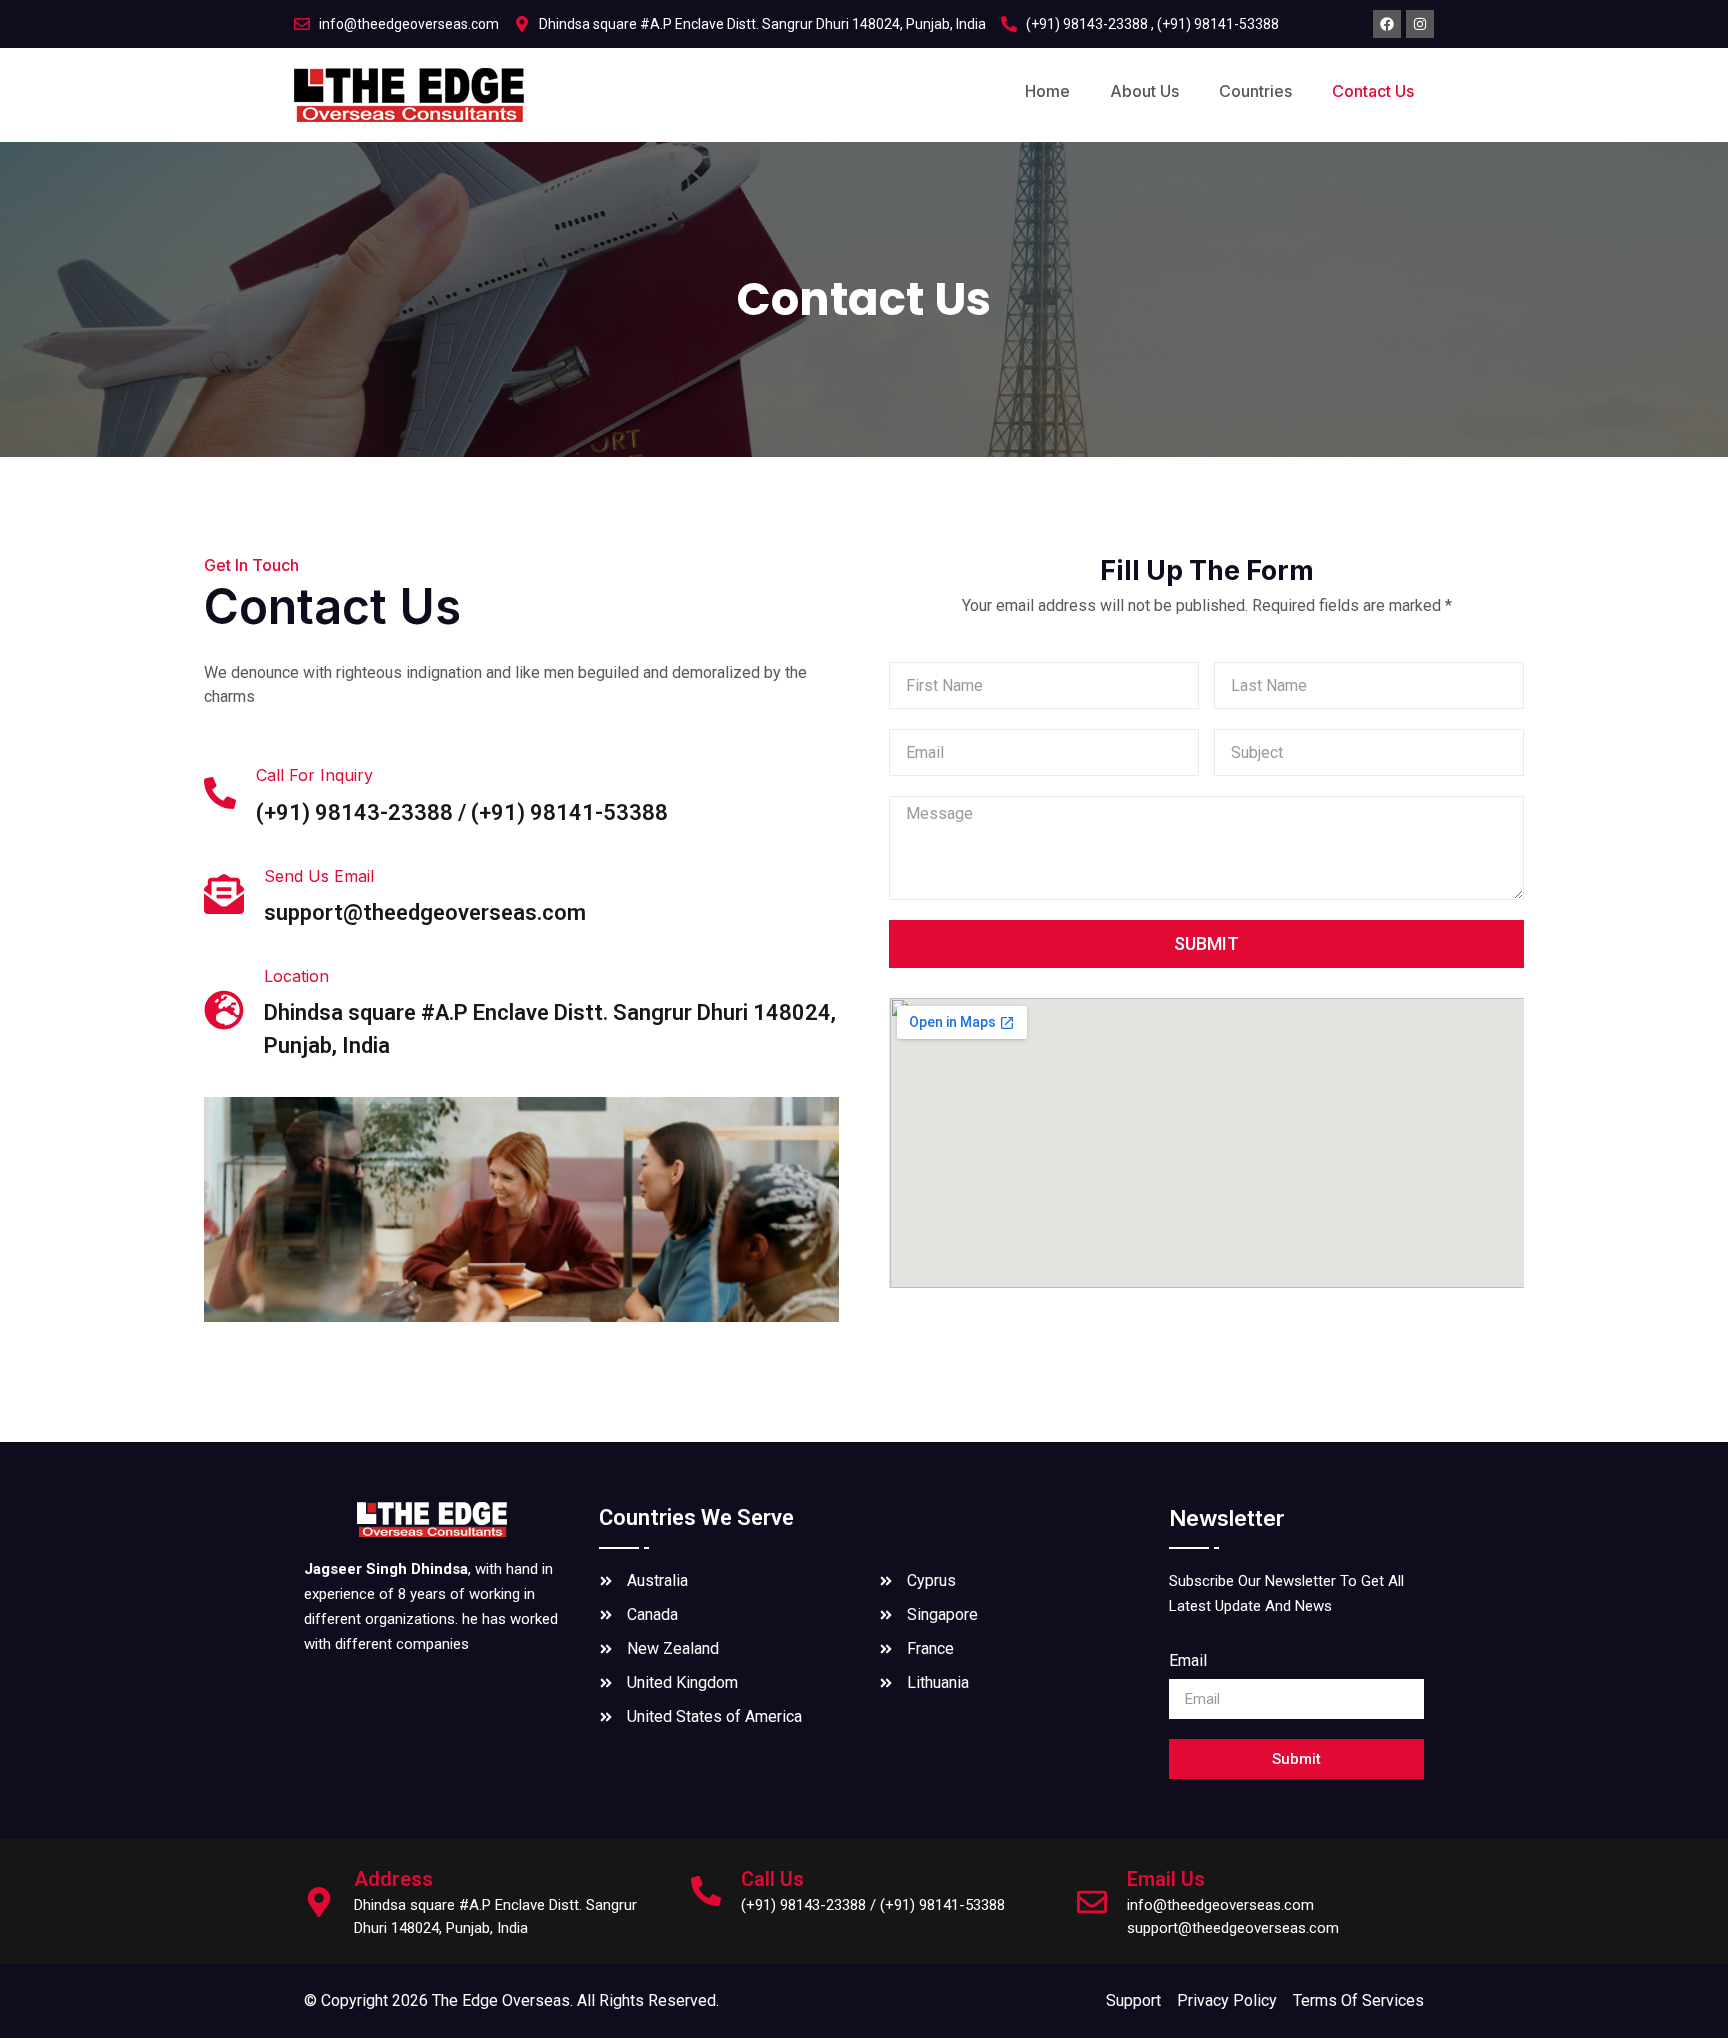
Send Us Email (319, 876)
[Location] (224, 1010)
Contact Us (1373, 91)
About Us (1144, 91)
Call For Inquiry (314, 775)
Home (1047, 91)
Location (296, 976)
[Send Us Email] (224, 894)
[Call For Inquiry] (220, 793)
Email (1188, 1661)
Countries (1255, 91)
